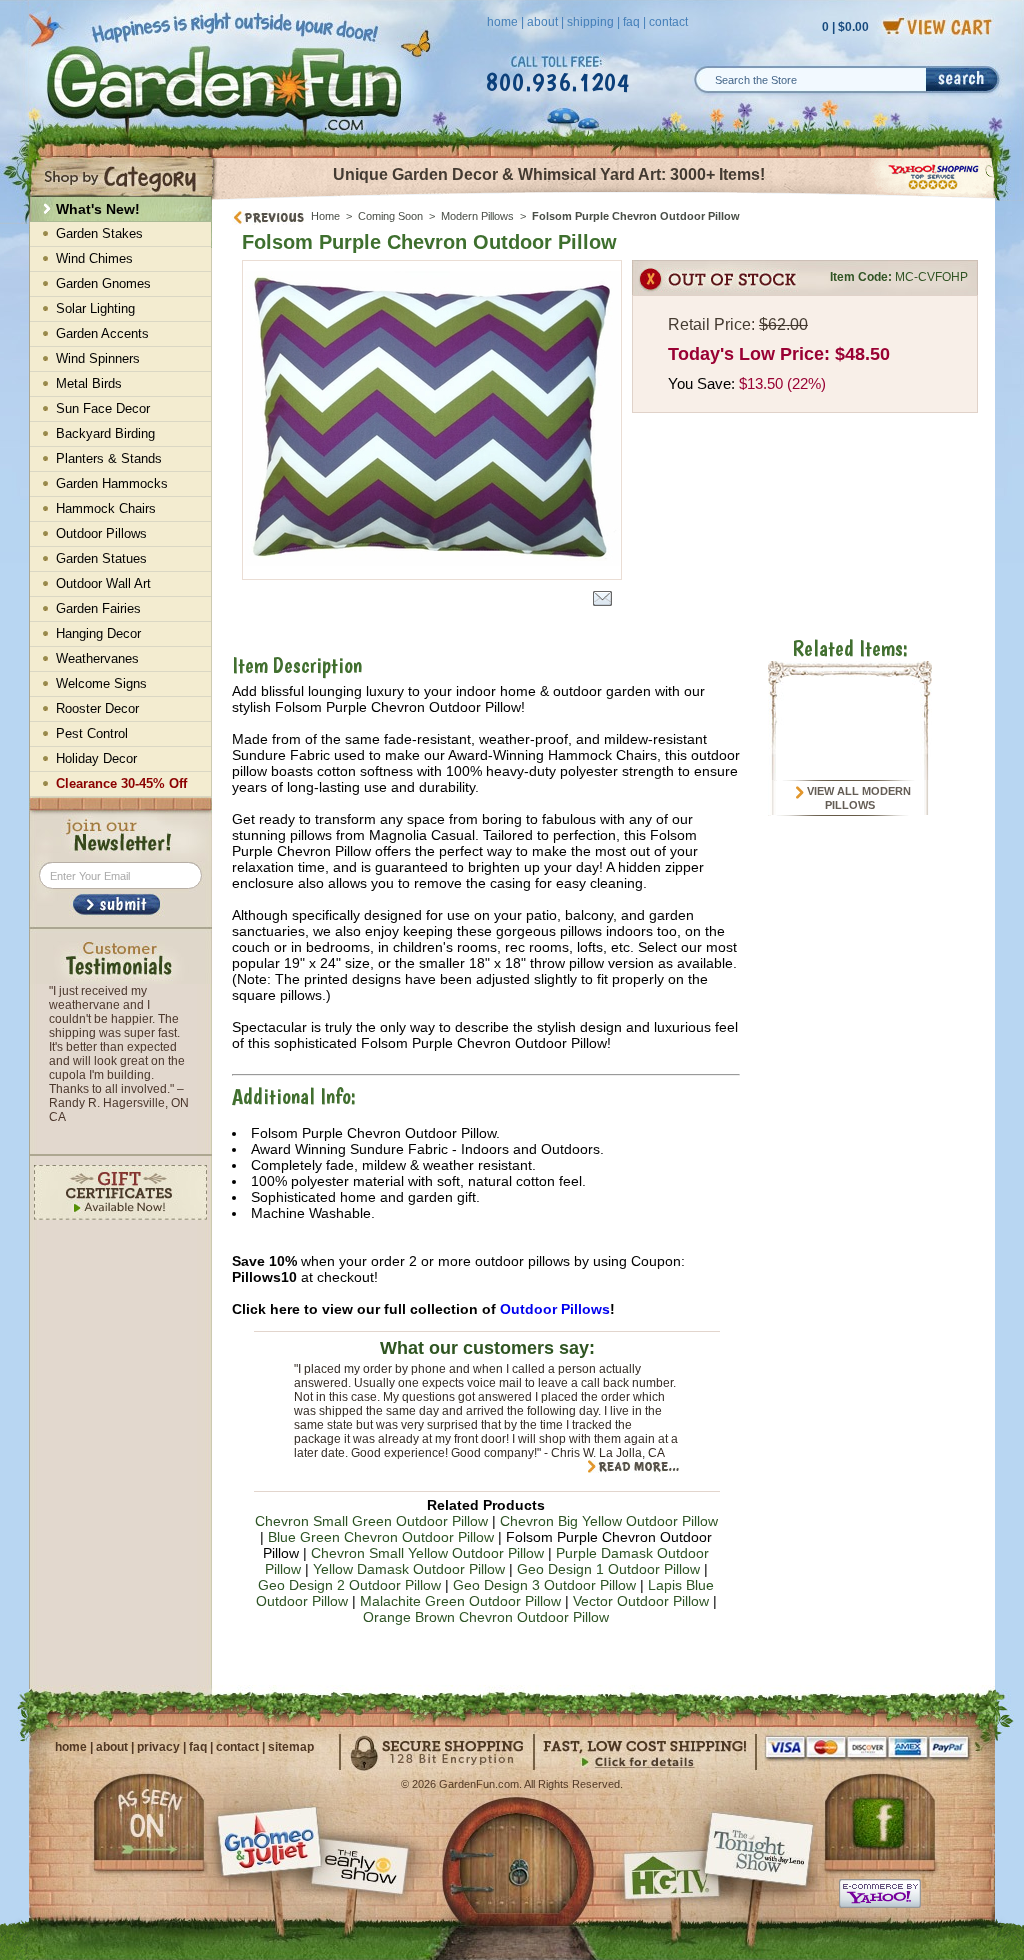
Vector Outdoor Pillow (641, 1601)
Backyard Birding (105, 433)
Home (325, 216)
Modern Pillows (477, 216)
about (542, 22)
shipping (590, 22)
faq (631, 22)
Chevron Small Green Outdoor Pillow (371, 1521)
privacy (158, 1747)
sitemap (291, 1747)
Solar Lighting (95, 308)
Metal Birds (89, 383)
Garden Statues (101, 558)
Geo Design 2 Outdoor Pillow (349, 1585)
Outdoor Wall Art (103, 583)
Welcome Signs (101, 683)
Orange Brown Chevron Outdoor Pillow (486, 1617)
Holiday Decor (96, 758)
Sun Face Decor (103, 408)
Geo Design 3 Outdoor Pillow (544, 1585)
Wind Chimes (94, 258)
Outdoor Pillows (555, 1309)
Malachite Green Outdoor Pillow (460, 1601)
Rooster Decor (97, 708)
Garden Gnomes (103, 283)
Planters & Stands (109, 458)
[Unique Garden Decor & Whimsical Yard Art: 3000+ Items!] (604, 198)
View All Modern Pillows (857, 798)
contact (668, 22)
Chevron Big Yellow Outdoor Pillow (609, 1521)
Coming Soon (390, 216)
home (502, 22)
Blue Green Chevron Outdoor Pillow (381, 1537)
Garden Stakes (99, 233)
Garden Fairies (98, 608)
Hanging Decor (98, 633)
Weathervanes (97, 658)
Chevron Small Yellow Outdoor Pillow (427, 1553)
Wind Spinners (98, 358)
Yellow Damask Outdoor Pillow (409, 1569)
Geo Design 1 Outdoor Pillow (608, 1569)
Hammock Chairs (106, 508)
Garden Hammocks (112, 483)
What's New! (98, 209)
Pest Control (92, 733)
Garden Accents (102, 333)
